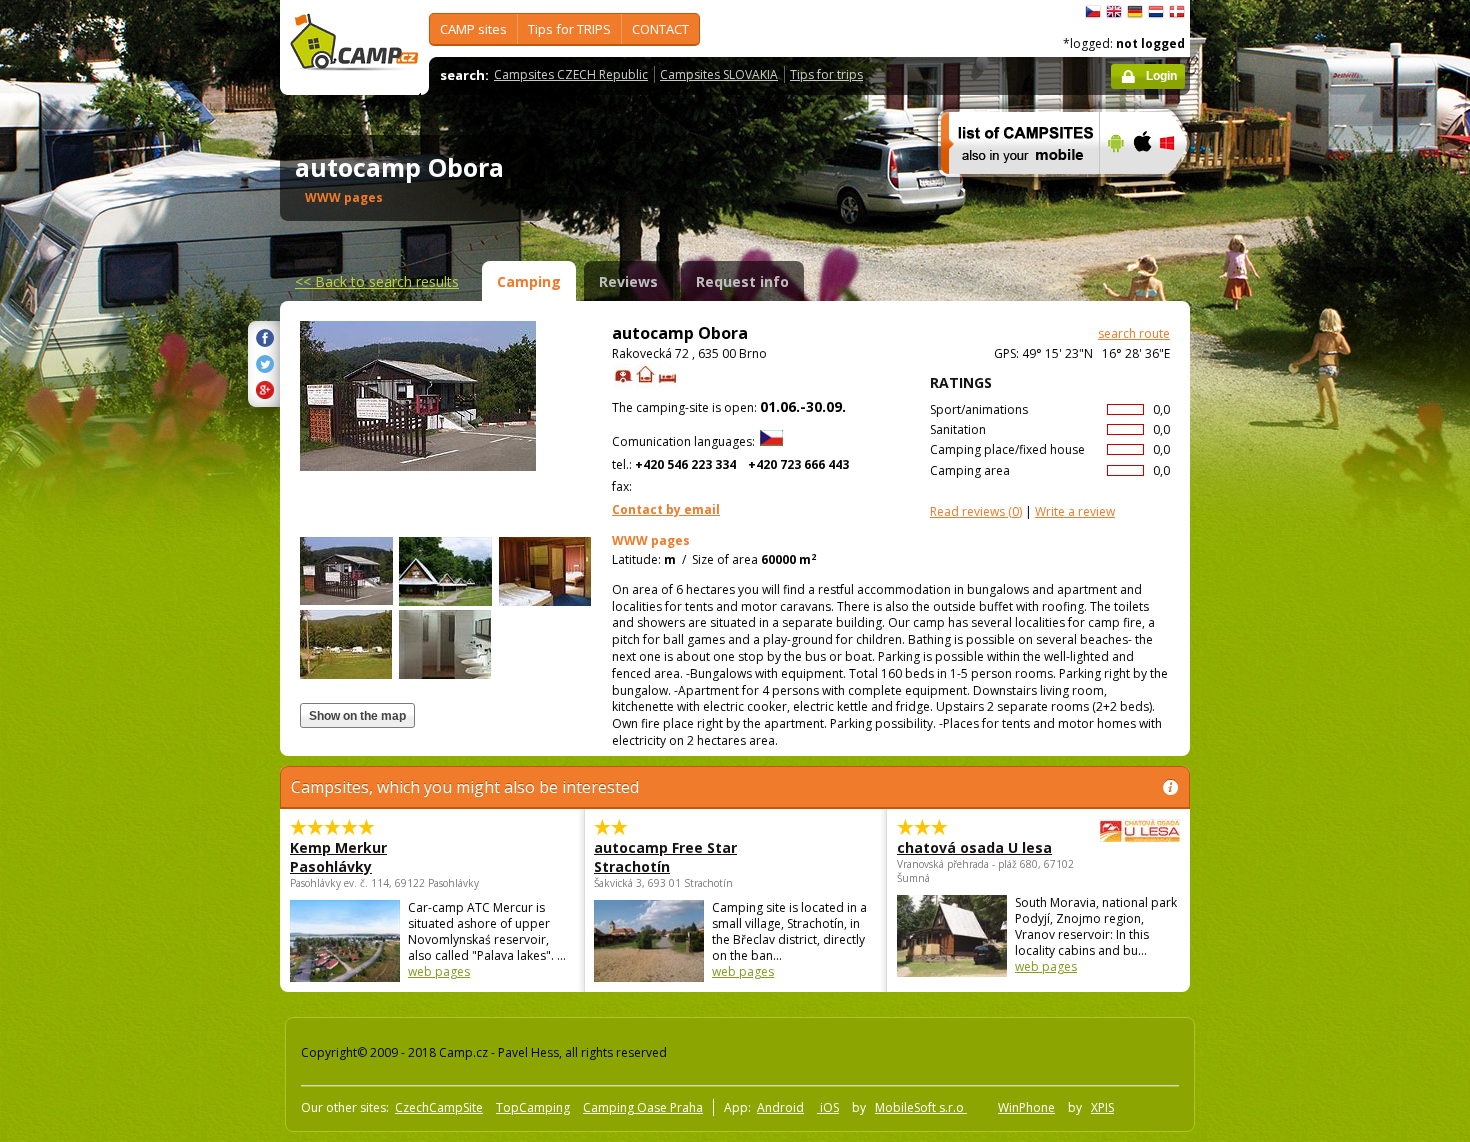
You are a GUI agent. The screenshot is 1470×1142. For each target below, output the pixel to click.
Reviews (628, 281)
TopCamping (533, 1107)
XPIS (1102, 1107)
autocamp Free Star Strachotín (665, 857)
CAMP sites (473, 29)
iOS (828, 1107)
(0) (976, 511)
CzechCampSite (439, 1107)
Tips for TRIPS (569, 29)
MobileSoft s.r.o (921, 1107)
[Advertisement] (1274, 601)
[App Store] (1141, 187)
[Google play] (1113, 187)
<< (377, 281)
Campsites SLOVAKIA (719, 74)
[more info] (1011, 187)
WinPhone (1026, 1107)
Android (780, 1107)
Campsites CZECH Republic (571, 74)
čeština (1093, 12)
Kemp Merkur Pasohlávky (338, 857)
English (1114, 12)
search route (1134, 333)
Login (1161, 76)
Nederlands (1156, 12)
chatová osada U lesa (974, 847)
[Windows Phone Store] (1179, 187)
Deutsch (1135, 12)
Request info (742, 281)
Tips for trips (826, 74)
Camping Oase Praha (643, 1107)
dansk (1177, 12)
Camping (529, 281)
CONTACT (660, 29)
